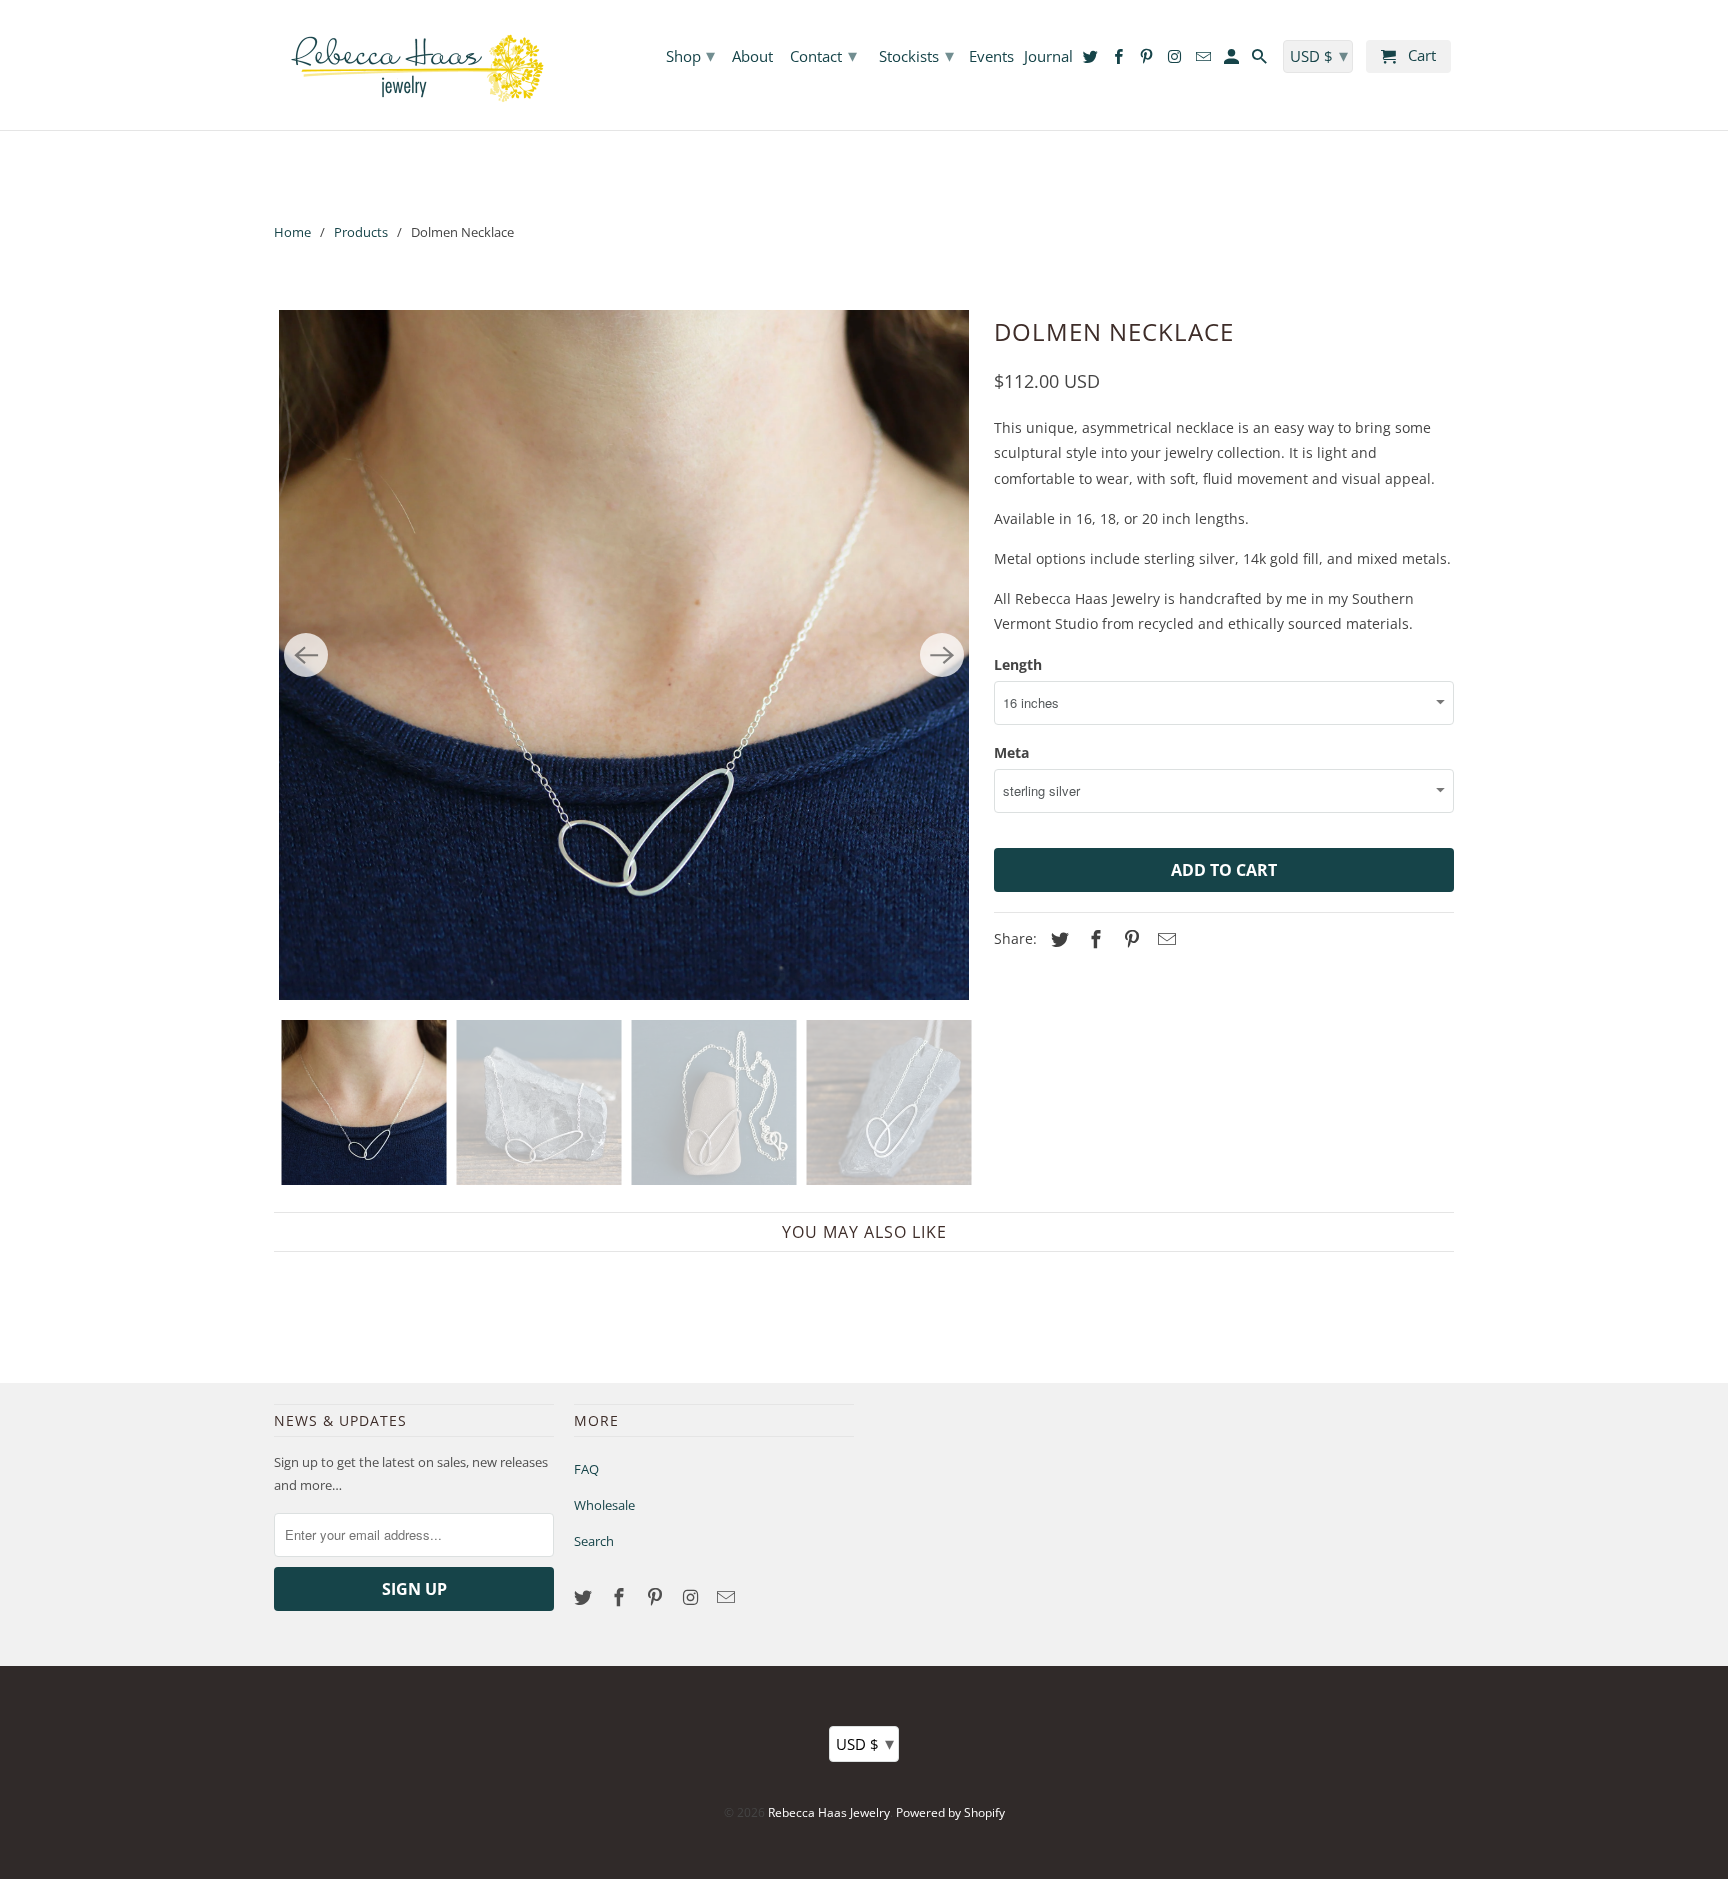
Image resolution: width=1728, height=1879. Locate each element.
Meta (1011, 752)
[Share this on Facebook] (1093, 939)
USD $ (865, 1743)
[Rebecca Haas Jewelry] (414, 65)
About (752, 57)
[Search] (1261, 60)
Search (594, 1541)
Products (361, 232)
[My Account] (1233, 60)
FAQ (586, 1469)
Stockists (916, 55)
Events (991, 57)
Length (1018, 664)
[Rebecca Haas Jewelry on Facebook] (621, 1597)
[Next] (942, 655)
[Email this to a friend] (1164, 939)
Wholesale (604, 1505)
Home (292, 232)
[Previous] (306, 655)
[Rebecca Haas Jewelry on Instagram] (692, 1597)
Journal (1048, 57)
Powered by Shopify (950, 1812)
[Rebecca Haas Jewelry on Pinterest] (657, 1597)
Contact (823, 55)
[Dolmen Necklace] (624, 655)
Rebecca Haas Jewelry (829, 1812)
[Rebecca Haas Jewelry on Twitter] (585, 1597)
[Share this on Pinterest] (1129, 939)
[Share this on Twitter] (1057, 939)
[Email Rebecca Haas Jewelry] (728, 1597)
